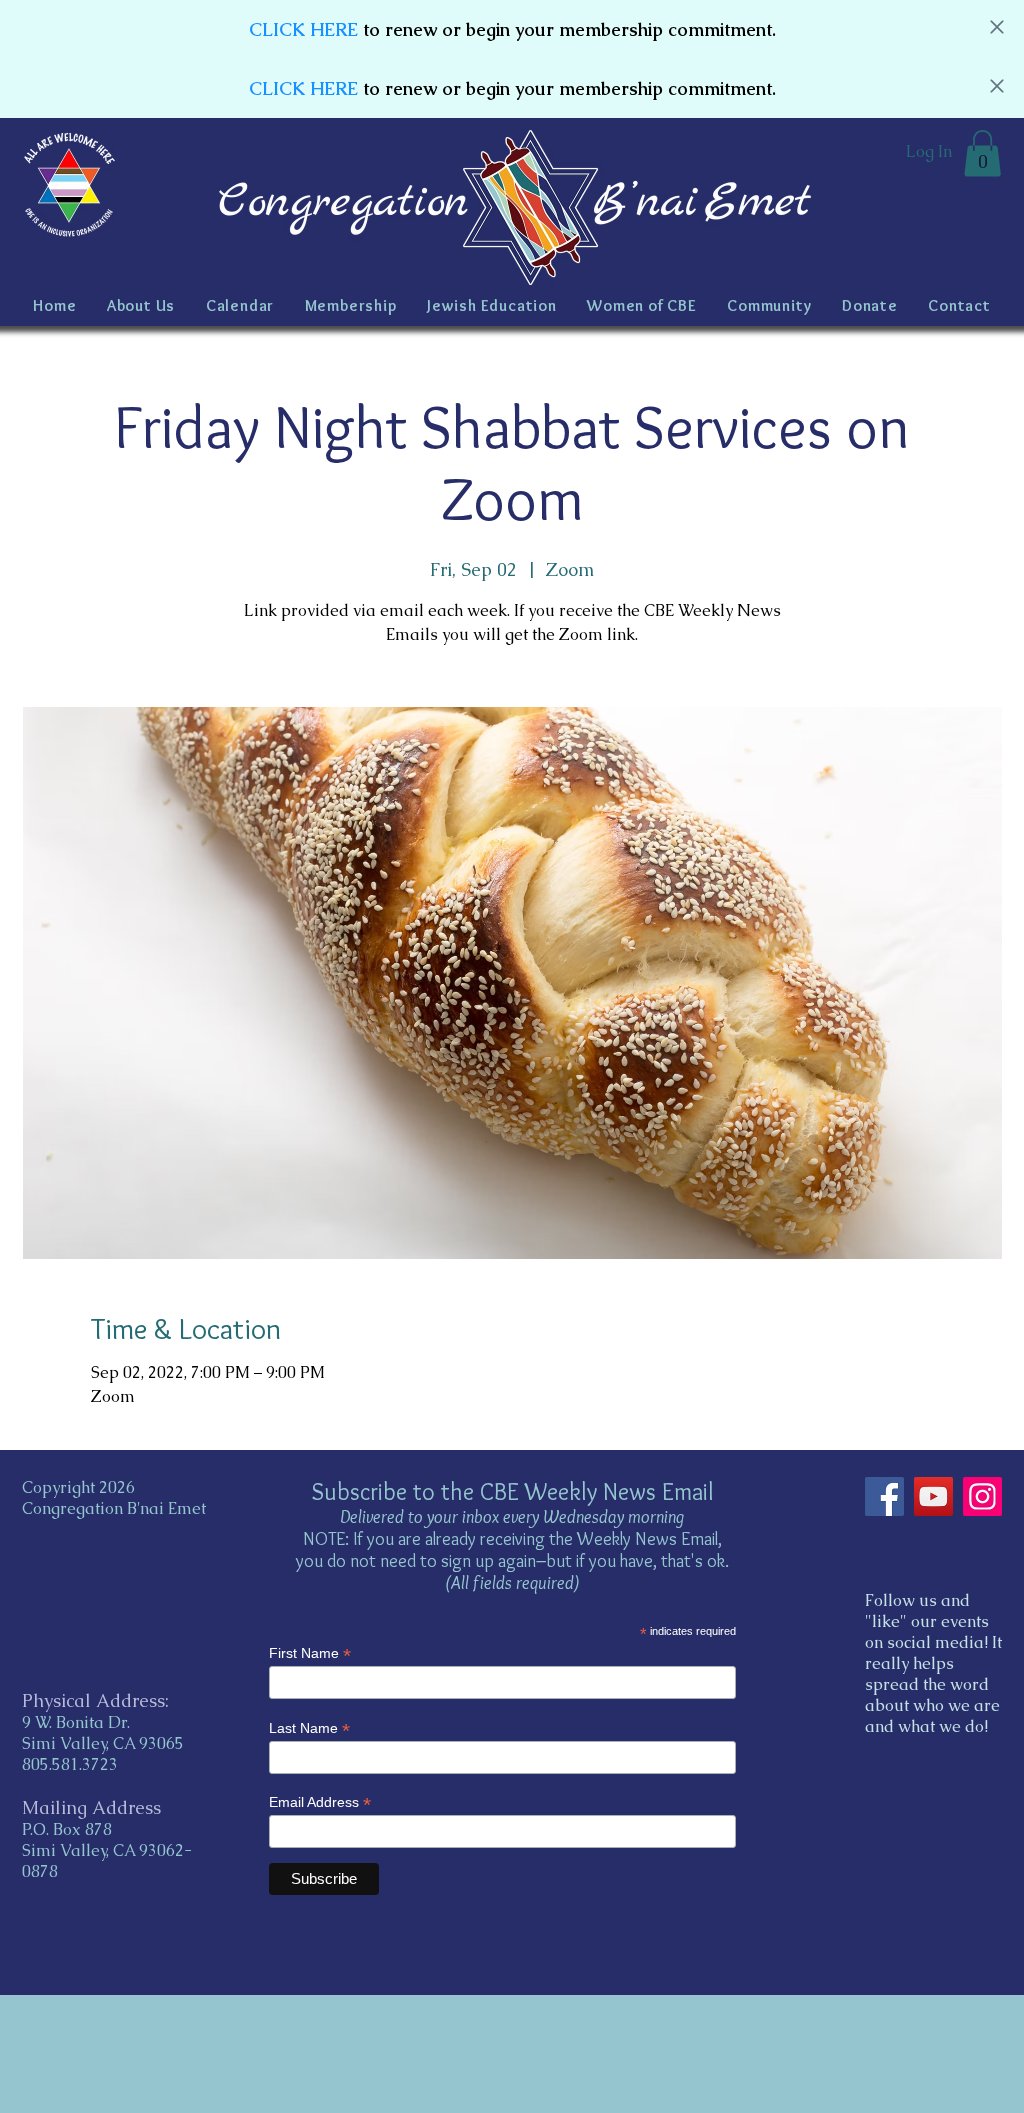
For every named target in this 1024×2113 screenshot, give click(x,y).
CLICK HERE (303, 29)
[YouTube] (933, 1496)
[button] (982, 153)
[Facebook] (884, 1496)
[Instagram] (982, 1496)
